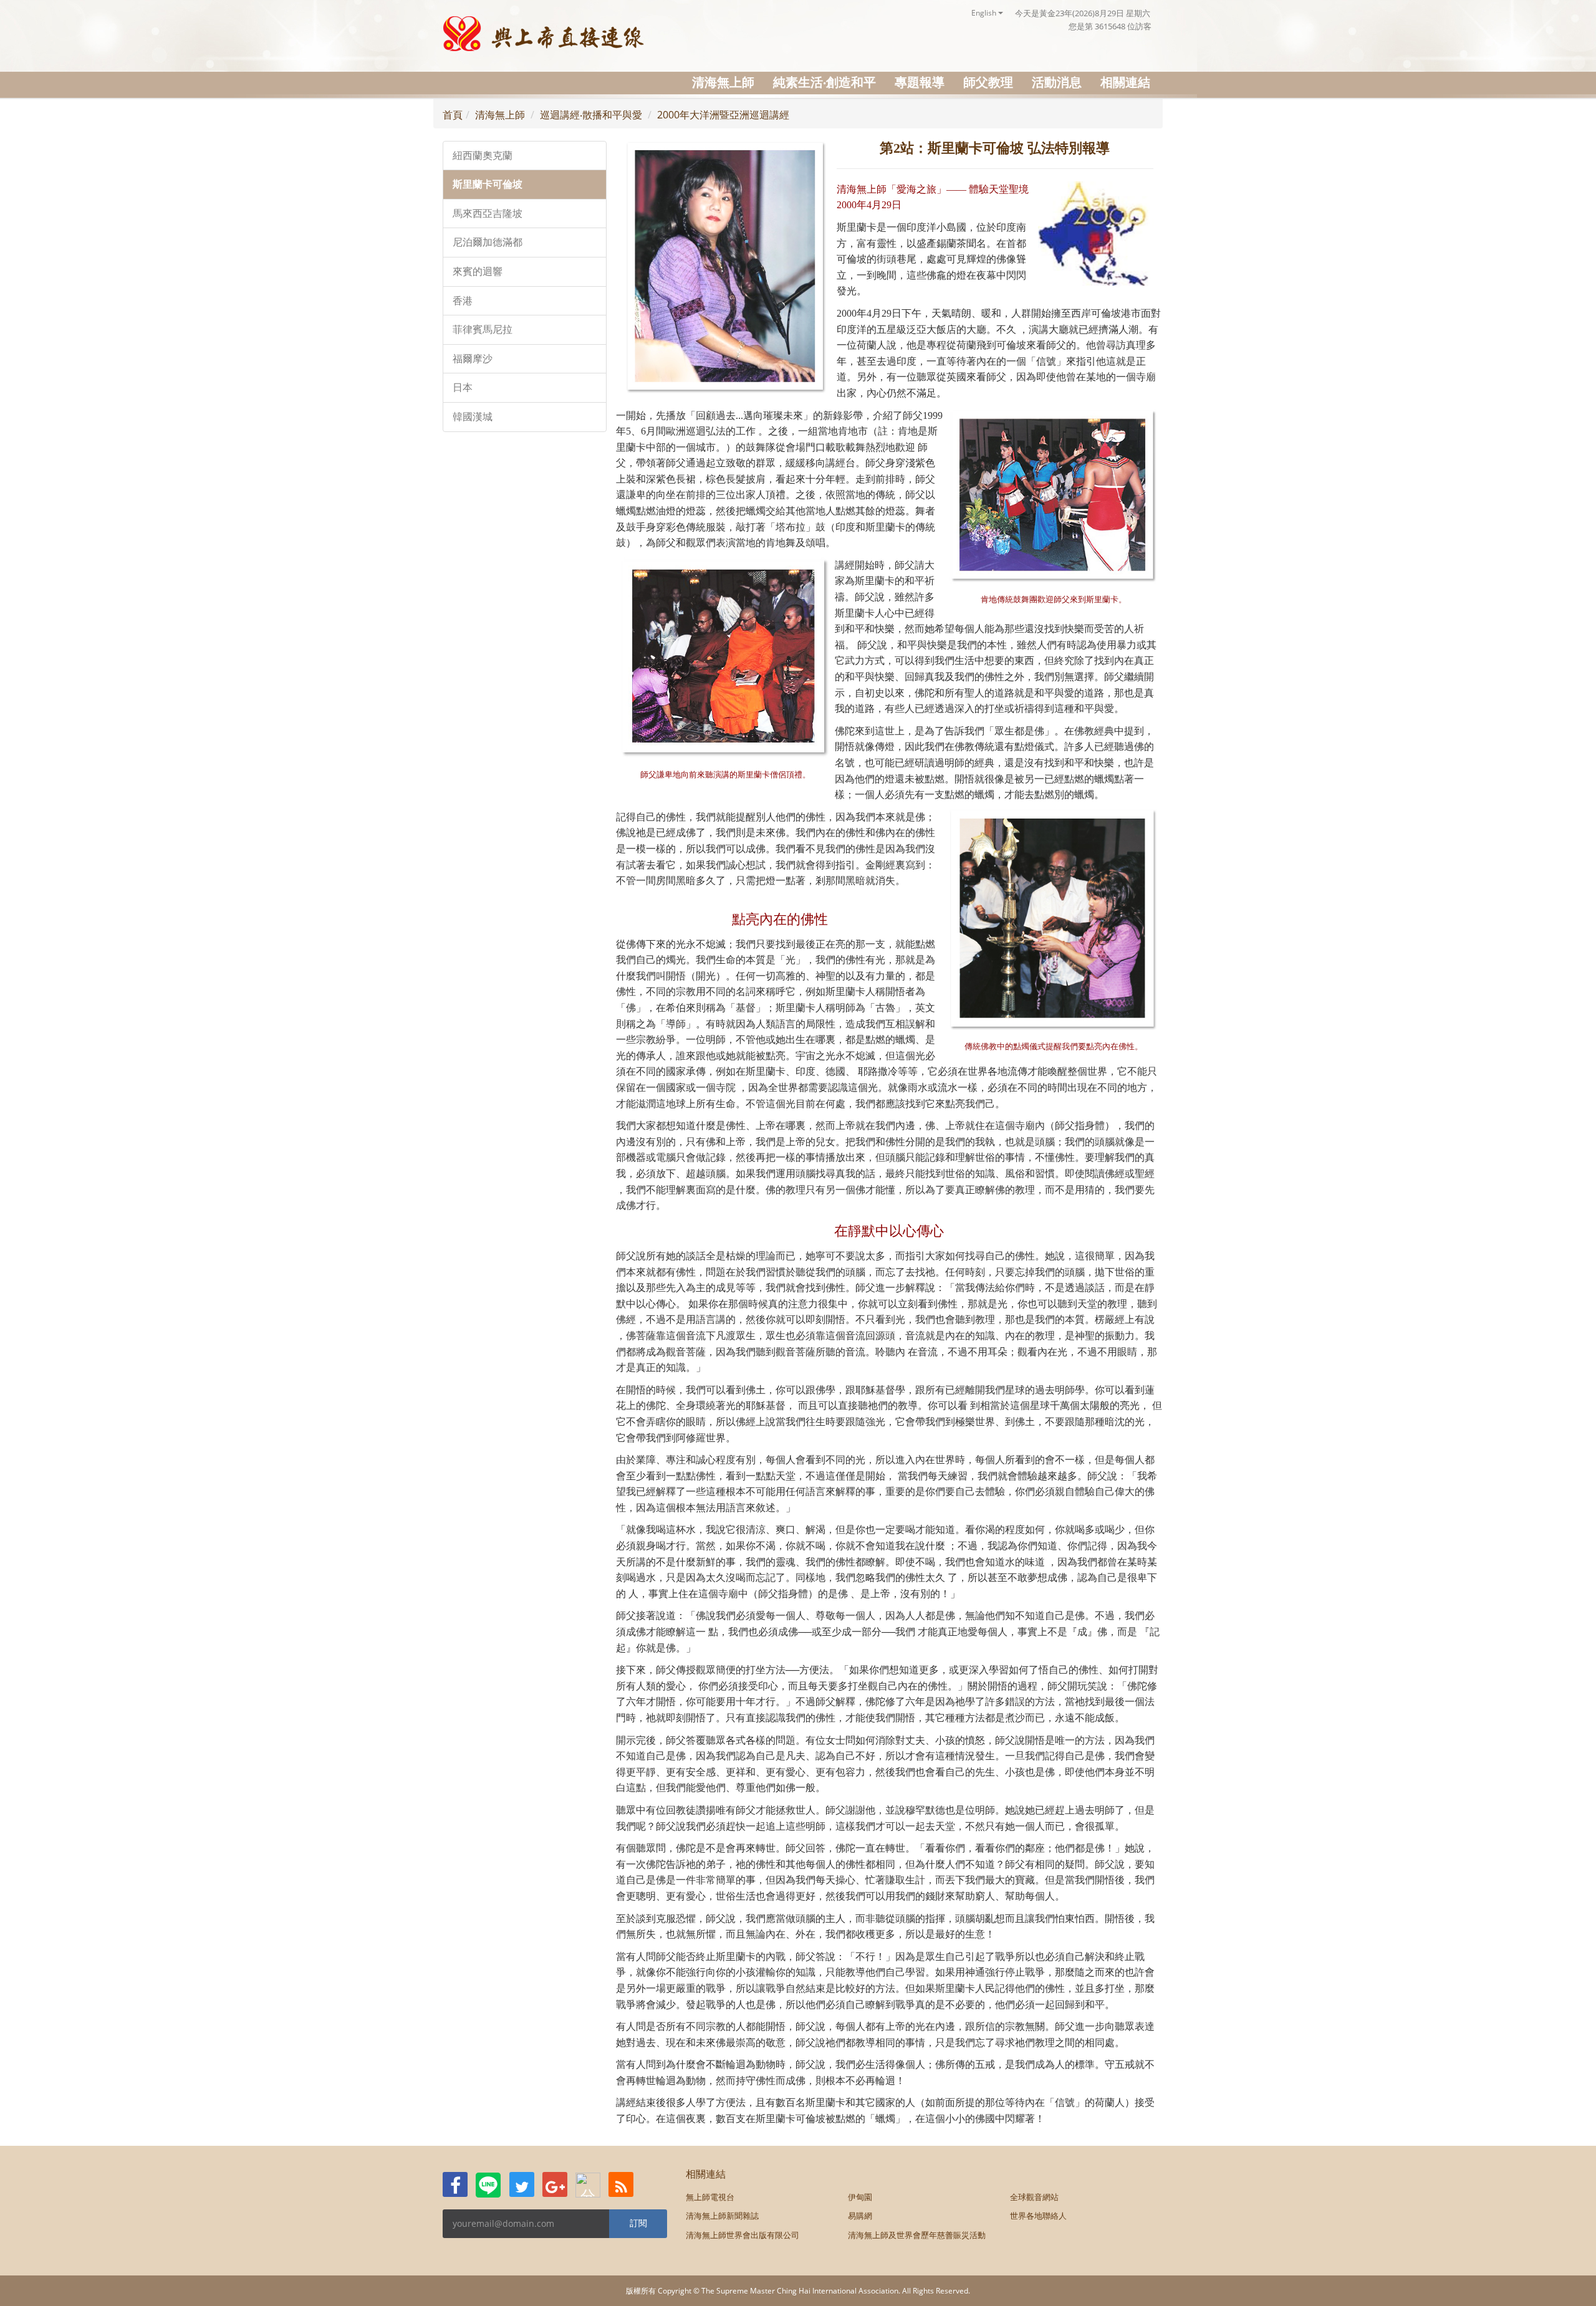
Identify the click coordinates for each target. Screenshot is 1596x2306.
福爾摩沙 (473, 359)
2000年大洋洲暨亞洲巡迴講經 (723, 115)
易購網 (860, 2216)
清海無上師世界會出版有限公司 (743, 2235)
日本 (463, 387)
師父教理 (988, 82)
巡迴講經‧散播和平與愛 (591, 115)
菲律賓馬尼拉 (483, 329)
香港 (463, 301)
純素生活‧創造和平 (824, 82)
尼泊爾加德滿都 (488, 242)
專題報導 (920, 82)
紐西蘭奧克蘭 (483, 156)
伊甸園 (860, 2197)
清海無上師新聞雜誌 (722, 2216)
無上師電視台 (710, 2197)
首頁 (453, 115)
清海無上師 (723, 82)
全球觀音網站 (1034, 2197)
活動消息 (1057, 82)
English (985, 13)
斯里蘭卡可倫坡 (488, 184)
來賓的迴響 (478, 271)
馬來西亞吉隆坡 (488, 214)
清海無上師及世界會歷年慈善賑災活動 (917, 2235)
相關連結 (1125, 82)
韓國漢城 (473, 417)
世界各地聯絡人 (1038, 2216)
